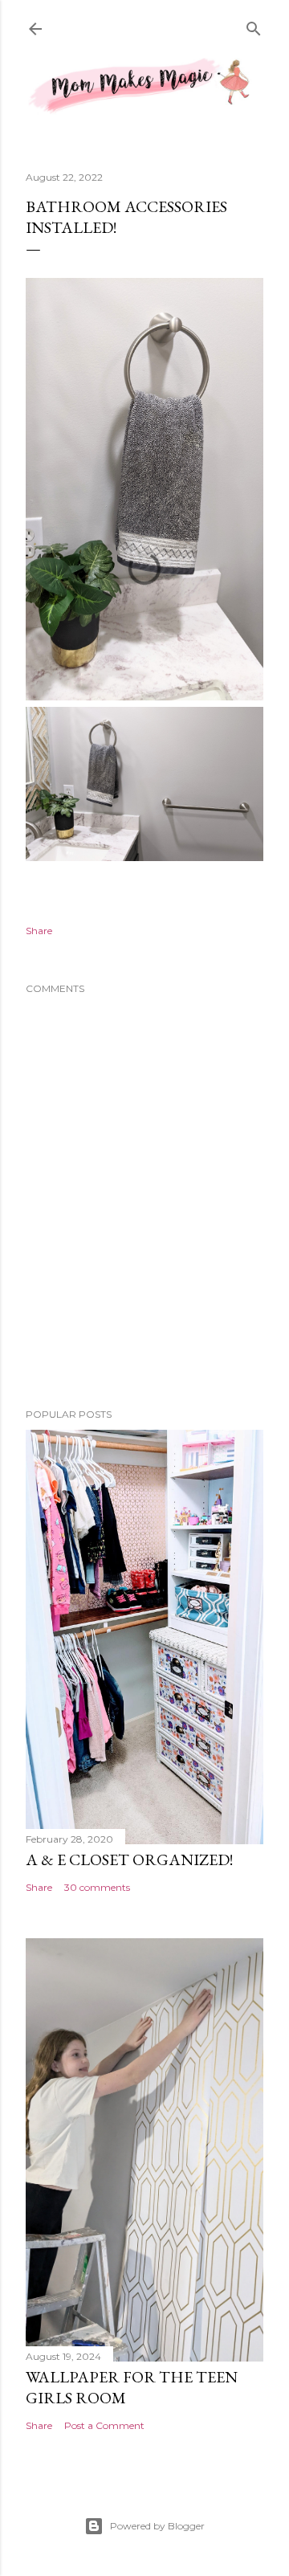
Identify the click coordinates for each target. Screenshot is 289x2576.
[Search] (254, 27)
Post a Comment (104, 2425)
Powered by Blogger (157, 2526)
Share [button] (39, 931)
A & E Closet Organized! (129, 1860)
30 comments (97, 1887)
